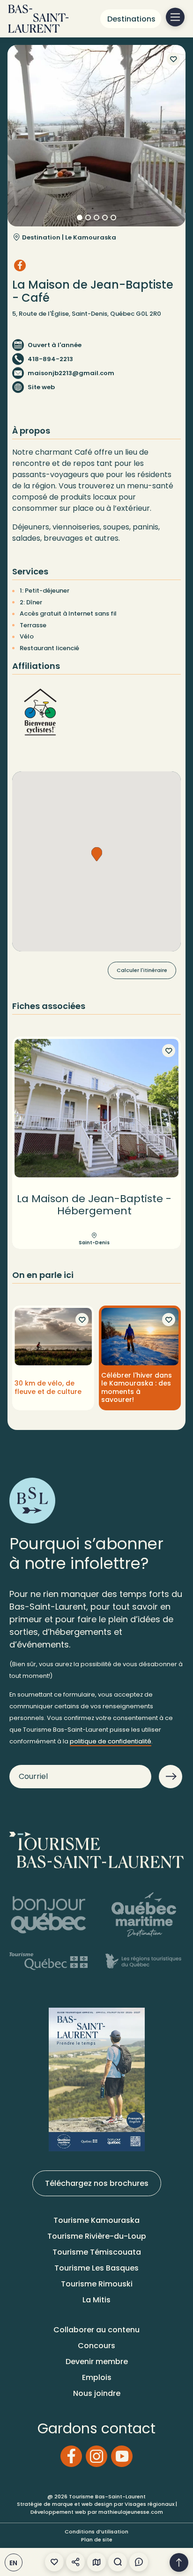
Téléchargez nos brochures (97, 2183)
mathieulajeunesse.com (131, 2512)
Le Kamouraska (91, 237)
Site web (41, 387)
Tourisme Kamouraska (96, 2220)
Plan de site (97, 2540)
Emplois (97, 2377)
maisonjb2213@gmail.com (71, 373)
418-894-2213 (50, 359)
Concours (96, 2346)
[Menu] (175, 17)
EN (14, 2563)
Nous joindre (97, 2393)
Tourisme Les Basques (96, 2268)
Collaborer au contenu (96, 2330)
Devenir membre (97, 2362)
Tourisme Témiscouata (97, 2252)
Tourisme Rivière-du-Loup (97, 2236)
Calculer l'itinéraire (142, 970)
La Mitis (96, 2300)
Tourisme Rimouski (97, 2284)
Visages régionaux (149, 2504)
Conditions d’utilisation (96, 2532)
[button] (97, 854)
